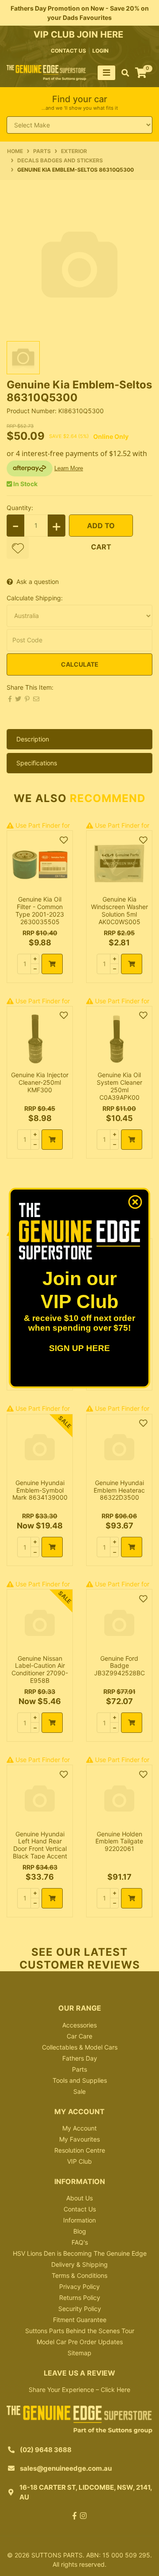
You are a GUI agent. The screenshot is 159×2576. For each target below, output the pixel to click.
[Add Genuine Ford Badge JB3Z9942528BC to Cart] (132, 1723)
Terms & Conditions (79, 2275)
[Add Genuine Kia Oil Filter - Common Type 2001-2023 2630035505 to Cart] (52, 964)
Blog (80, 2231)
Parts (79, 2069)
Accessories (79, 2025)
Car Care (79, 2036)
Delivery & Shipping (79, 2264)
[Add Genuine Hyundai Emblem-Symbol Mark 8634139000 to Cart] (52, 1547)
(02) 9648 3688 (46, 2450)
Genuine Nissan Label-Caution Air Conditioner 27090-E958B (40, 1669)
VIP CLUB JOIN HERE (79, 35)
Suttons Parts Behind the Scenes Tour (80, 2331)
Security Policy (80, 2309)
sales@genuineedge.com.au (66, 2468)
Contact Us (80, 2209)
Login (100, 51)
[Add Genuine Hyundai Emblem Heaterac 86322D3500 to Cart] (132, 1547)
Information (79, 2220)
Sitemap (79, 2353)
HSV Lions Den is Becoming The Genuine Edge (80, 2253)
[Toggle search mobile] (123, 73)
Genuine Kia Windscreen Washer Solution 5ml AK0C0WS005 (119, 910)
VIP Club (79, 2161)
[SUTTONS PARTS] (46, 72)
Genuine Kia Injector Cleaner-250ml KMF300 (40, 1082)
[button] (18, 548)
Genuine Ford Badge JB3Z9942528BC (119, 1666)
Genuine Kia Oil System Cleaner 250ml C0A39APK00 (119, 1086)
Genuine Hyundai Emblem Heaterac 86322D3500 (119, 1490)
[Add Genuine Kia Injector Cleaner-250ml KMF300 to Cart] (52, 1140)
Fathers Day (80, 2058)
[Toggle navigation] (106, 73)
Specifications (37, 763)
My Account (79, 2128)
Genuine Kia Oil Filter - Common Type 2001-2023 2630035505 (40, 910)
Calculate (80, 664)
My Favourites (79, 2139)
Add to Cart (101, 529)
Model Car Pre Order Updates (80, 2342)
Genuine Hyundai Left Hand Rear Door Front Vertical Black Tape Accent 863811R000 (40, 1849)
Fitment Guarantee (80, 2320)
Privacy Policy (79, 2286)
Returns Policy (80, 2298)
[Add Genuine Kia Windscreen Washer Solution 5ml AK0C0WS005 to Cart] (132, 964)
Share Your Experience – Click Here (79, 2390)
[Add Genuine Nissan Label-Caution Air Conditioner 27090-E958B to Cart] (52, 1723)
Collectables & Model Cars (80, 2047)
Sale (79, 2091)
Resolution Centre (80, 2150)
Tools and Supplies (80, 2080)
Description (33, 739)
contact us (68, 51)
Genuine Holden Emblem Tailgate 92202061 (119, 1841)
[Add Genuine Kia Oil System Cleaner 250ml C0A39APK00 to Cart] (132, 1140)
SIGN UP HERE (79, 1348)
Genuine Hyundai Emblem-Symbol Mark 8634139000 (40, 1490)
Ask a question (38, 582)
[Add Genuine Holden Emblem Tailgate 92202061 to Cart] (132, 1898)
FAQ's (80, 2242)
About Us (79, 2198)
